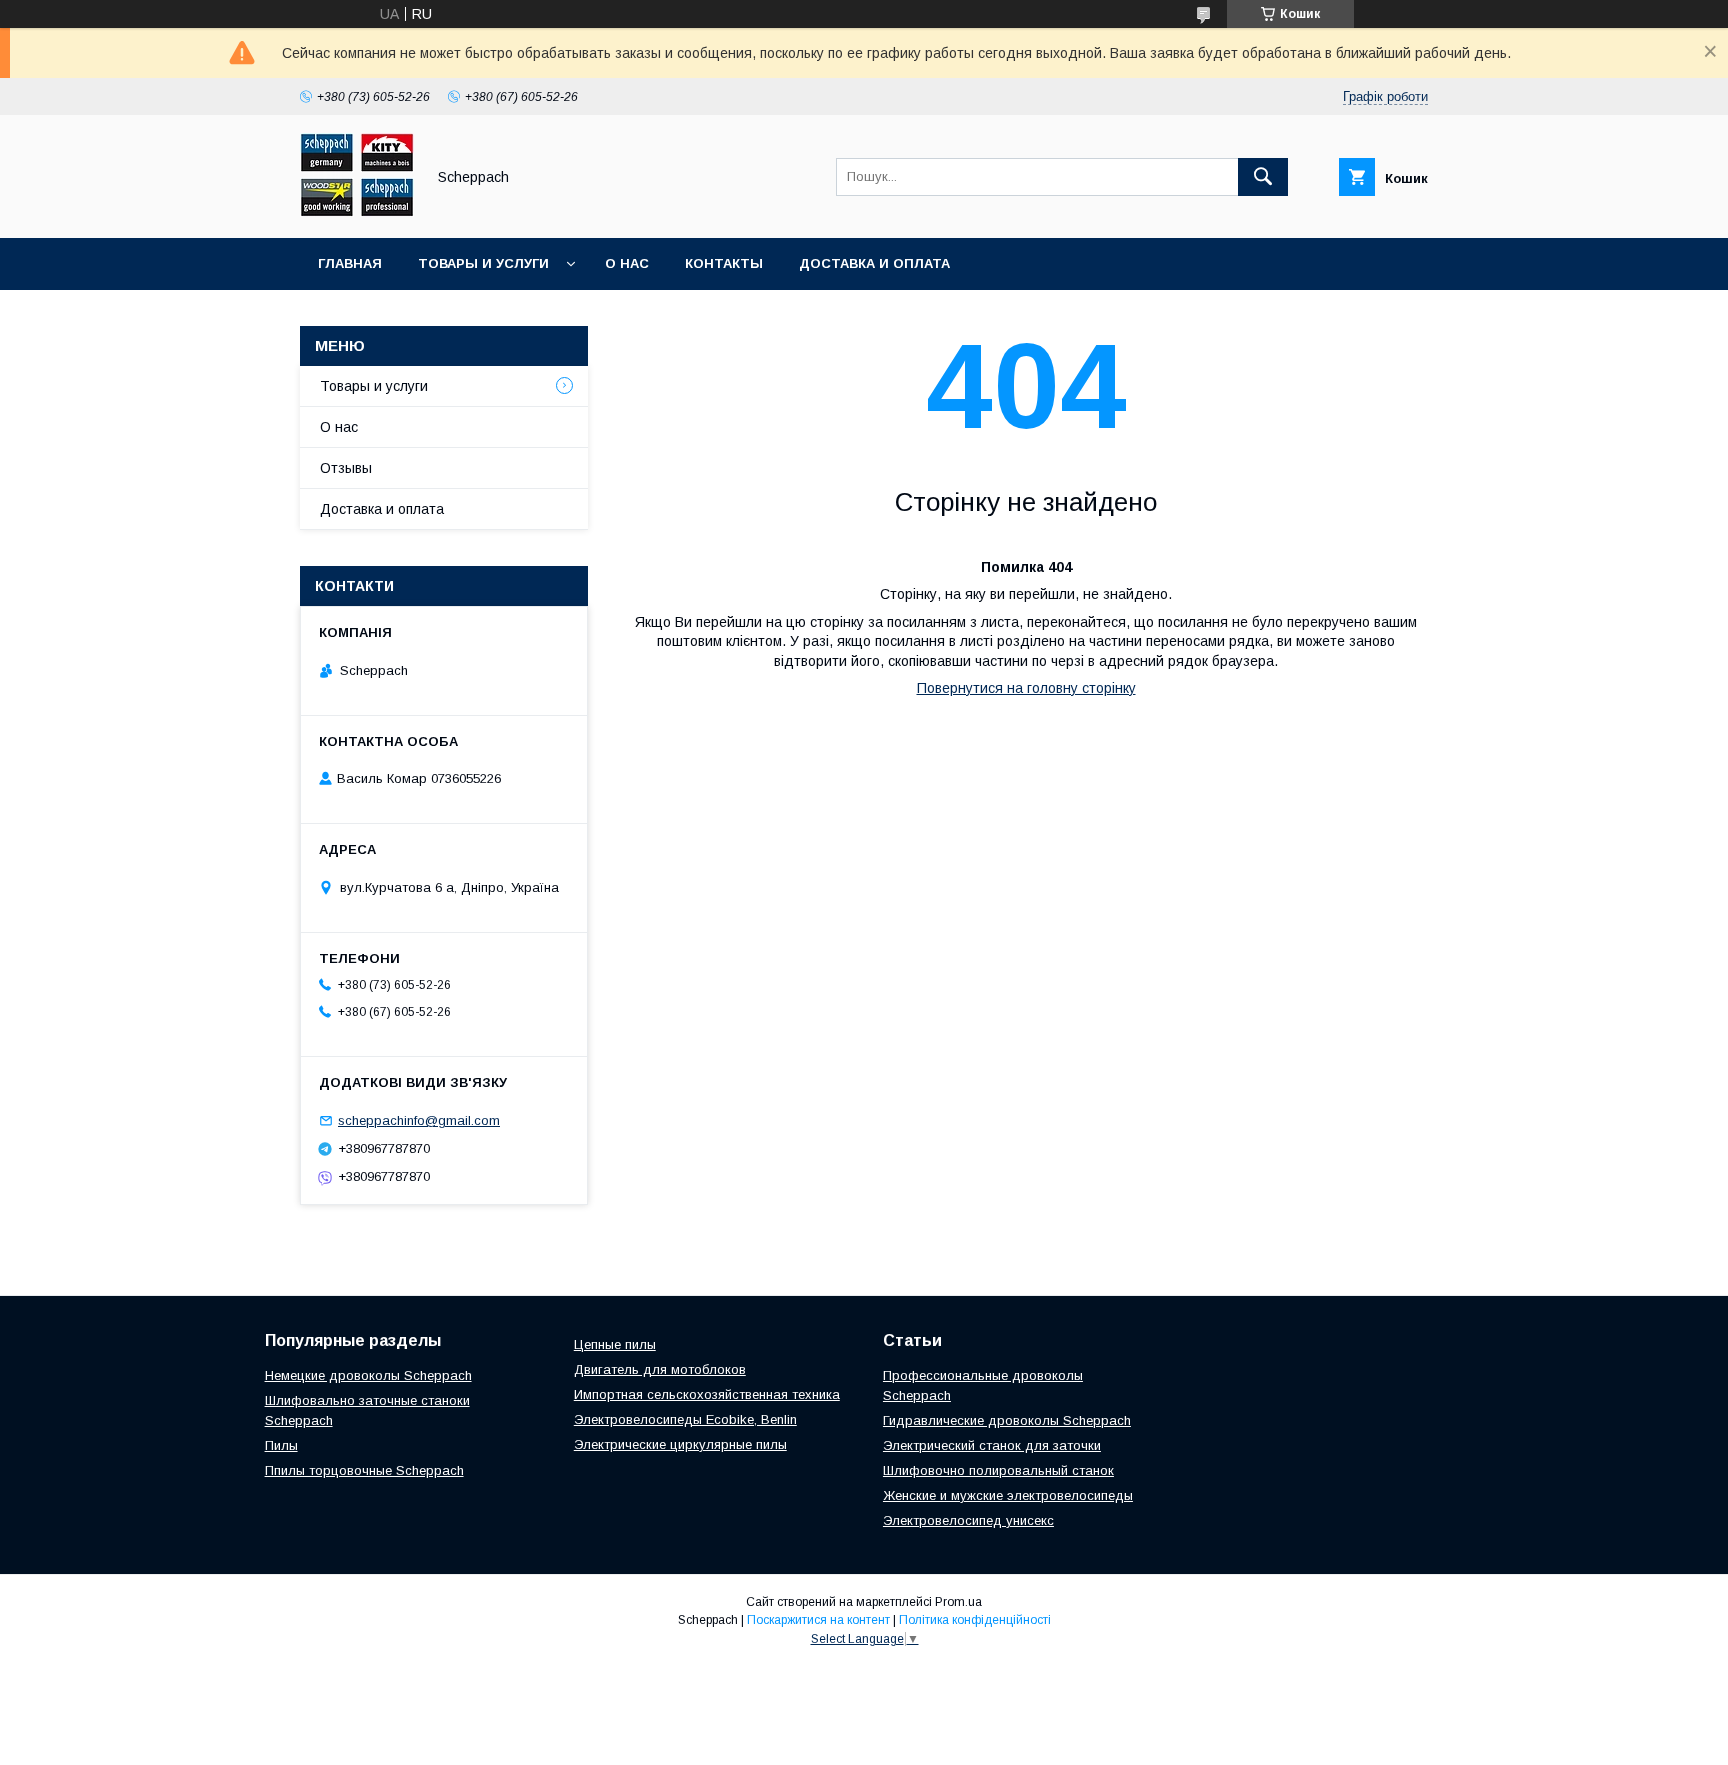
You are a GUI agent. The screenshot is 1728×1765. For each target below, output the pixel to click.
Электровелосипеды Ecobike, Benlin (685, 1419)
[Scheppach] (357, 212)
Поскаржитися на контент (818, 1620)
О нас (627, 263)
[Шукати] (1263, 177)
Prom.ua (958, 1602)
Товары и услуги (483, 263)
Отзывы (346, 468)
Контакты (724, 263)
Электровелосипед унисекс (968, 1520)
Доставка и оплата (874, 263)
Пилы (281, 1445)
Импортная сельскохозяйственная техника (707, 1394)
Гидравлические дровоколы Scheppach (1007, 1420)
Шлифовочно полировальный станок (998, 1470)
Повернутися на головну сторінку (1026, 688)
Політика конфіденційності (975, 1620)
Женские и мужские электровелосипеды (1008, 1495)
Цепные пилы (615, 1344)
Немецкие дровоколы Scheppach (368, 1375)
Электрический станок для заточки (992, 1445)
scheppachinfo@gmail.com (419, 1120)
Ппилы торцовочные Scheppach (364, 1470)
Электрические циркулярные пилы (680, 1444)
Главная (350, 263)
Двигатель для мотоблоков (660, 1369)
